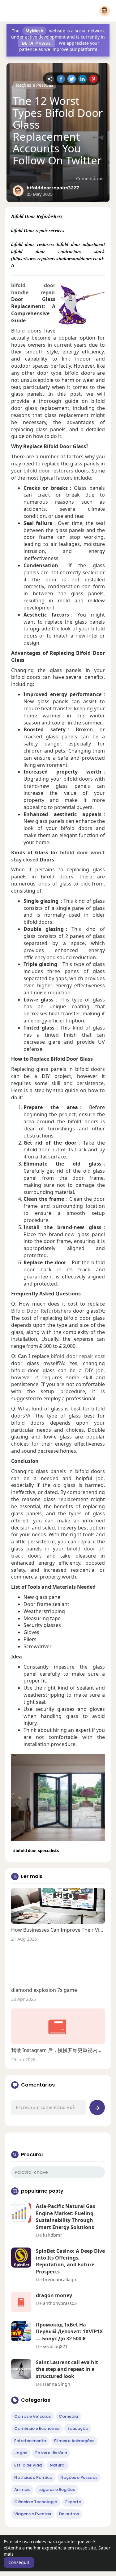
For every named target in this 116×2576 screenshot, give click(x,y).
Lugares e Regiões (57, 2489)
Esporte (73, 2502)
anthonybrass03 (60, 2303)
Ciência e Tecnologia (36, 2502)
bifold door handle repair (33, 289)
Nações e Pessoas (34, 85)
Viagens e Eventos (33, 2514)
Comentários (90, 178)
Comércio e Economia (37, 2428)
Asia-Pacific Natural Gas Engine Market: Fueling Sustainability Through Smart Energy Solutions (66, 2217)
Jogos (21, 2453)
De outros (69, 2514)
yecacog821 (55, 2346)
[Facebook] (61, 79)
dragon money (54, 2295)
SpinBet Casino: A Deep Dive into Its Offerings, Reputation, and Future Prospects (70, 2261)
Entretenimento (30, 2441)
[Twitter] (72, 79)
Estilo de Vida (28, 2465)
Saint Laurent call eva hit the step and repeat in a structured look (67, 2369)
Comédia (68, 2416)
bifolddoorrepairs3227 (53, 188)
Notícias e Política (33, 2477)
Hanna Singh (57, 2384)
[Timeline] (50, 79)
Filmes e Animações (74, 2441)
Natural (58, 2465)
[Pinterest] (93, 79)
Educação (78, 2428)
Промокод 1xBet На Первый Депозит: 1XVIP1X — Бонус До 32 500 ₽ (69, 2332)
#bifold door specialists (36, 1851)
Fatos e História (51, 2453)
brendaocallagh (60, 2279)
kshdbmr (53, 2235)
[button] (105, 11)
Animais (22, 2489)
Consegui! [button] (19, 2562)
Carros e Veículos (32, 2416)
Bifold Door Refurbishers (41, 1311)
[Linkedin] (82, 79)
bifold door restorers (49, 471)
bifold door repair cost (78, 1356)
